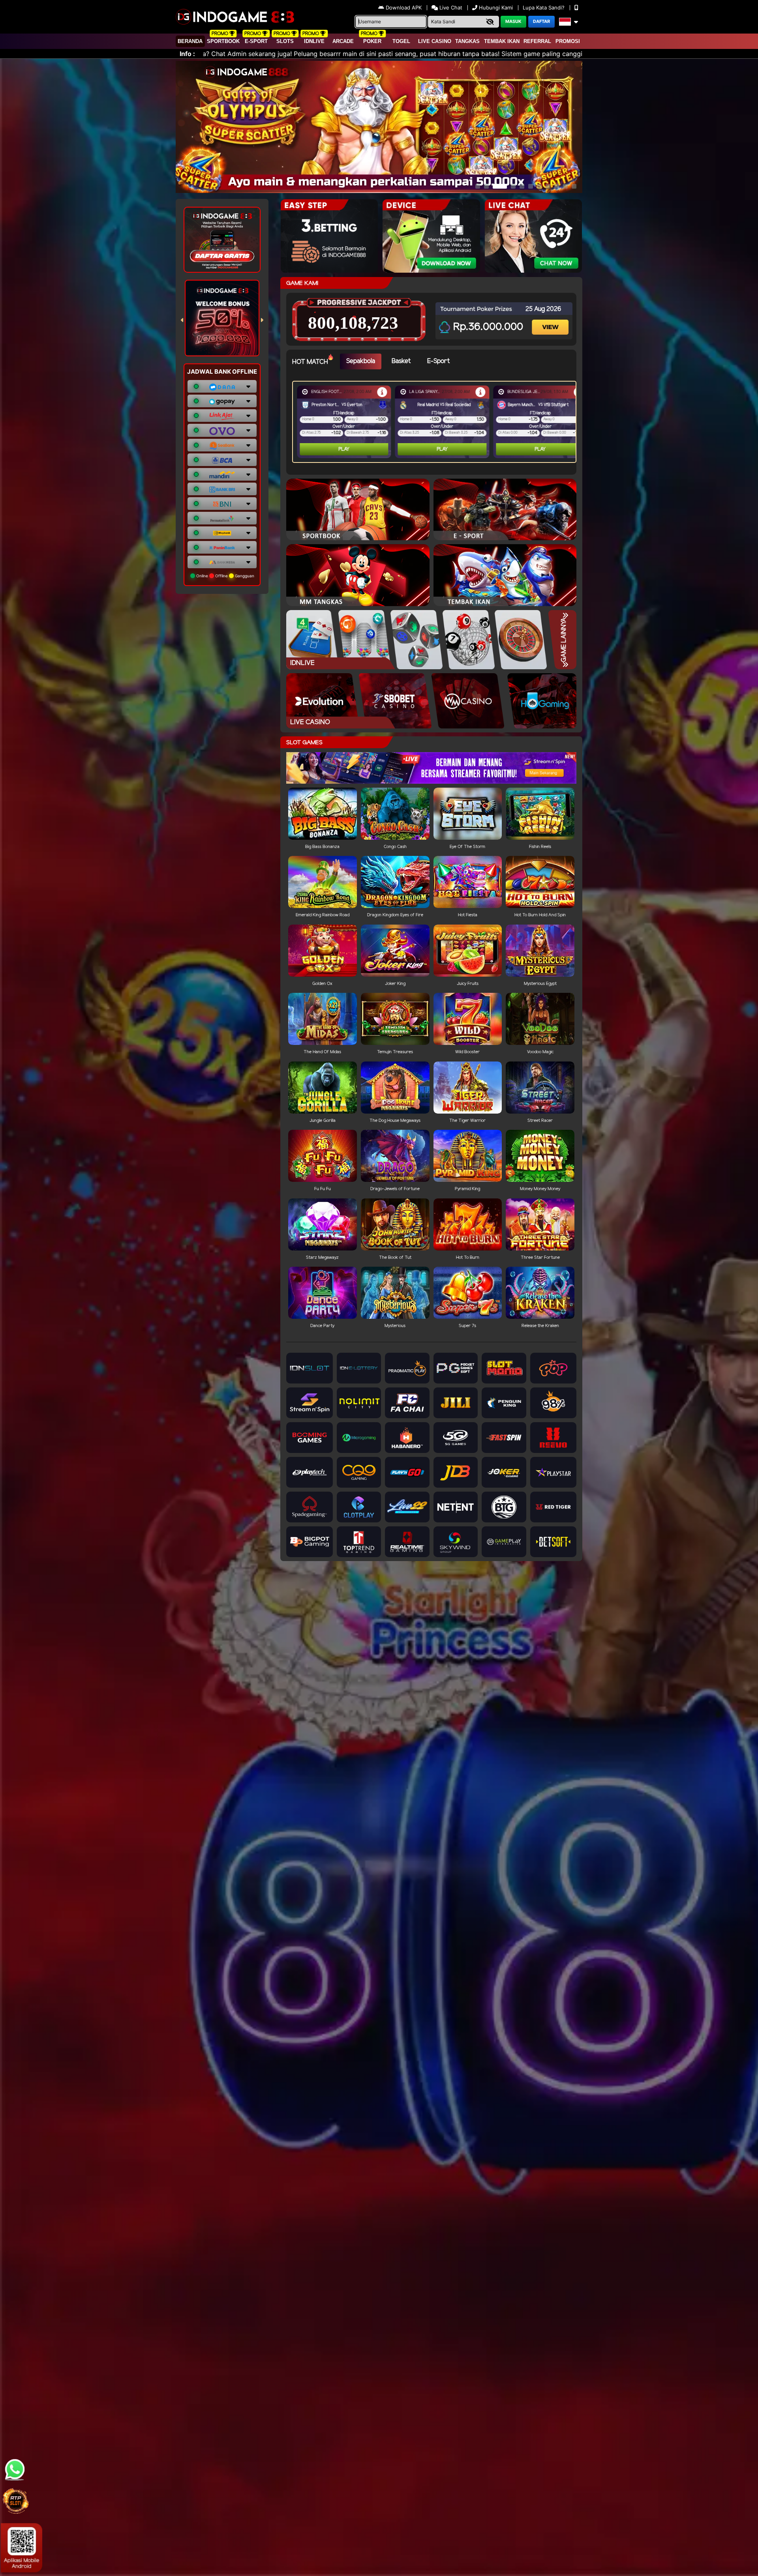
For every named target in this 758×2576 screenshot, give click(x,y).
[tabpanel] (436, 422)
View (551, 320)
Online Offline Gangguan (225, 576)
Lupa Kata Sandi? (544, 7)
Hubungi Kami (496, 7)
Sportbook (223, 41)
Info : (187, 54)
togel (401, 41)
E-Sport (256, 41)
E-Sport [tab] (438, 361)
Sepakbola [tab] (361, 361)
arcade (343, 41)
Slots (285, 41)
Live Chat (450, 7)
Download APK (404, 7)
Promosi (568, 41)
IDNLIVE (314, 41)
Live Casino (435, 41)
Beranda (190, 41)
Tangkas (467, 41)
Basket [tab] (401, 361)
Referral (537, 41)
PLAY (344, 449)
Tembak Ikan (502, 41)
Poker (372, 41)
